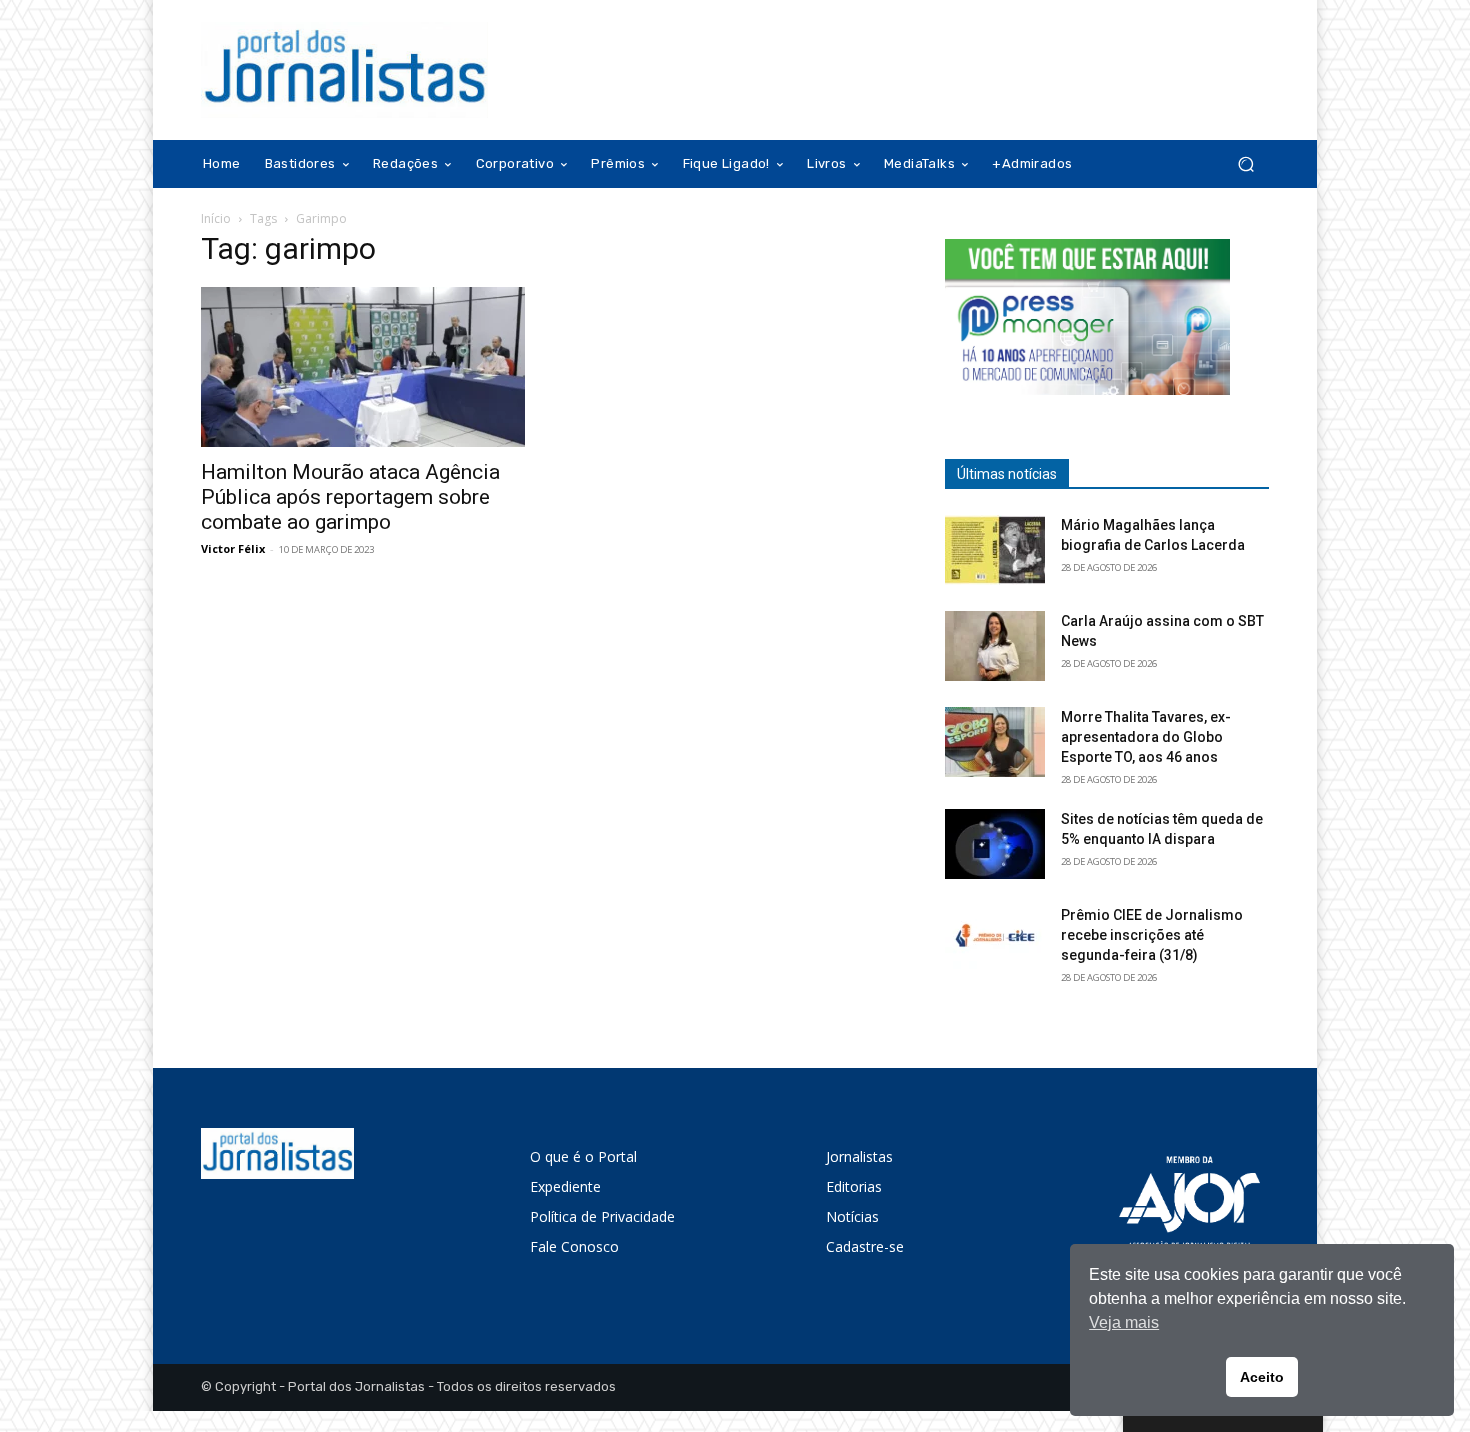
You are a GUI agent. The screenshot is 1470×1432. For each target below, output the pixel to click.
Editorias (854, 1186)
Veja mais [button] (1124, 1322)
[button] (1245, 164)
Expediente (565, 1186)
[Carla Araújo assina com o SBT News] (995, 646)
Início (216, 218)
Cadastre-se (865, 1246)
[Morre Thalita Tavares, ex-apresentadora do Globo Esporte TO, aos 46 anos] (995, 742)
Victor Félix (233, 548)
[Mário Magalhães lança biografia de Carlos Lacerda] (995, 550)
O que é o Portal (583, 1156)
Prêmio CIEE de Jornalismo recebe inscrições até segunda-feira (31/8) (1152, 935)
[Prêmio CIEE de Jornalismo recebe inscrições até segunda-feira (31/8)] (995, 940)
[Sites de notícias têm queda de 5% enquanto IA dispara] (995, 844)
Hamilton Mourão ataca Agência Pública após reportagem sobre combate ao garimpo (350, 497)
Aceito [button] (1262, 1377)
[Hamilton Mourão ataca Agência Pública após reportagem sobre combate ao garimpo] (363, 367)
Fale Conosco (574, 1246)
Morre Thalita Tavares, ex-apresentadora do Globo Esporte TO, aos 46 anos (1146, 737)
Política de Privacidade (602, 1216)
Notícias (852, 1216)
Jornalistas (859, 1156)
